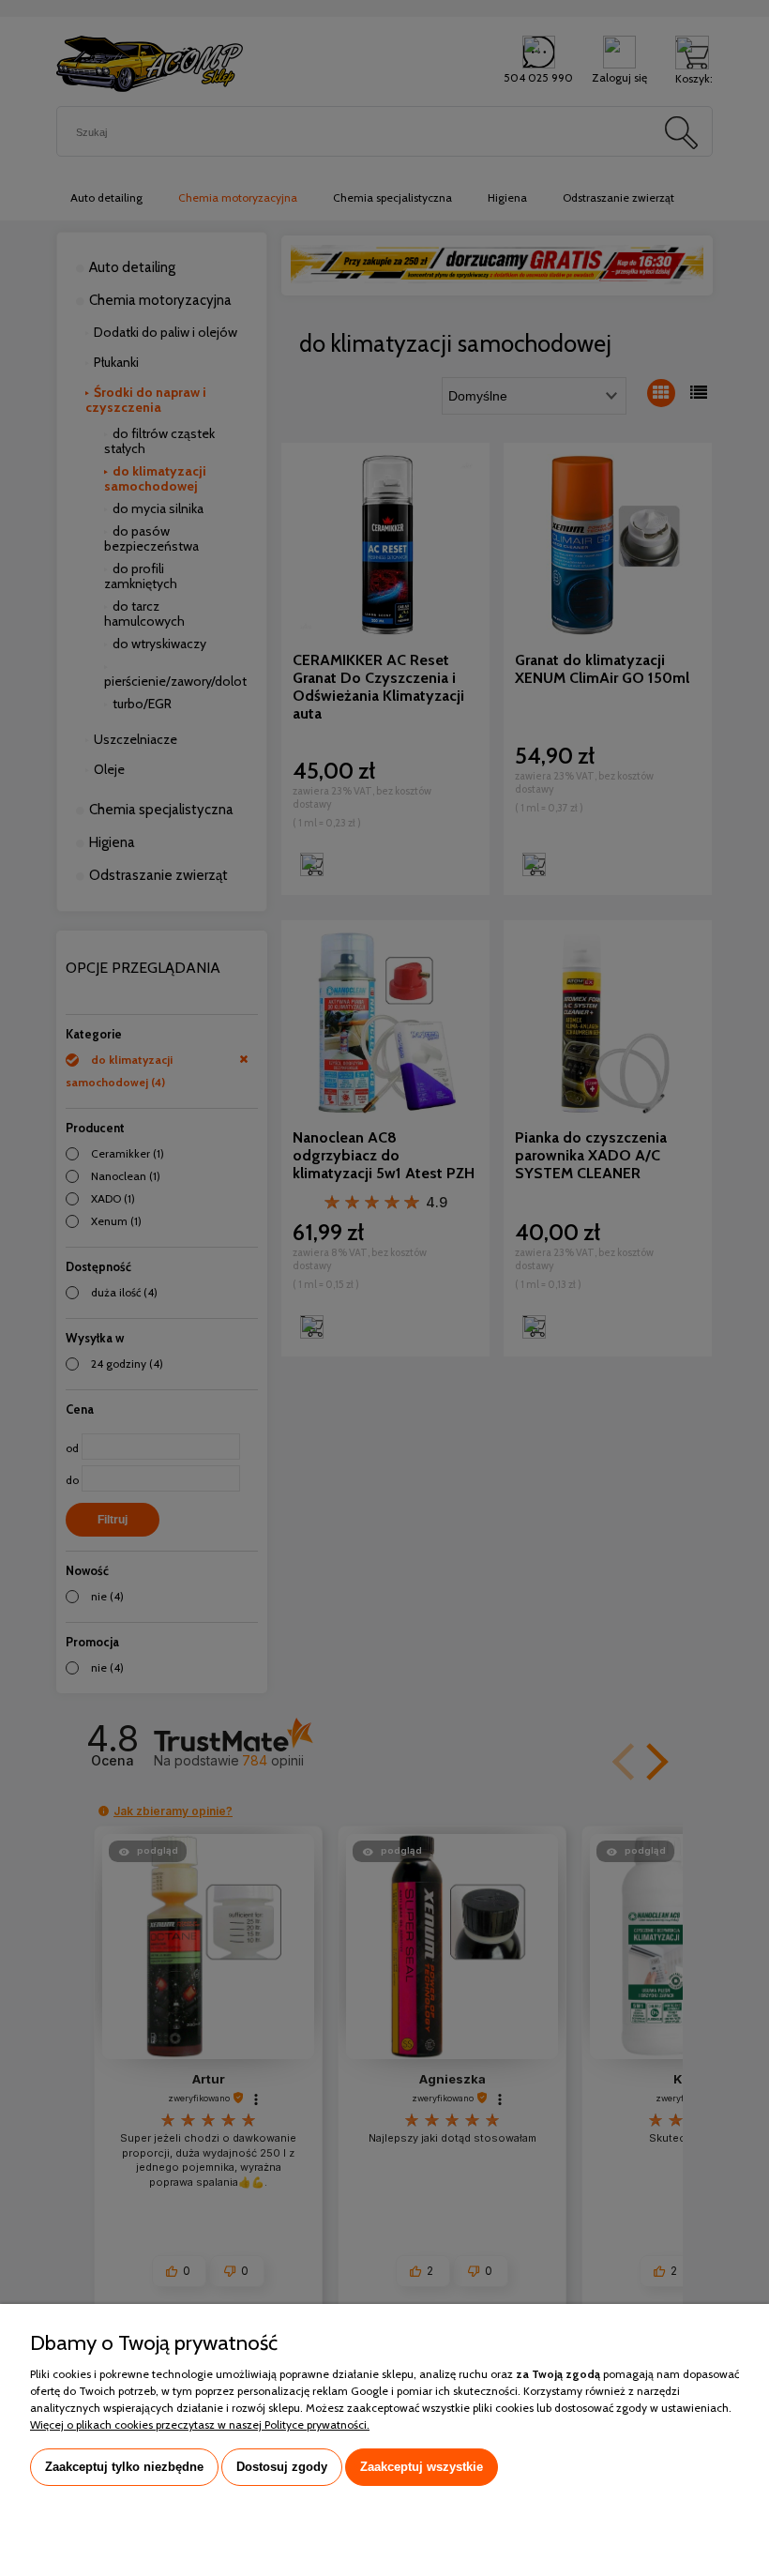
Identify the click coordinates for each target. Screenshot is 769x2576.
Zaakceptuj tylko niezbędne (124, 2467)
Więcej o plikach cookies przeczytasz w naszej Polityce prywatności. (200, 2424)
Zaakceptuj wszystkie (422, 2467)
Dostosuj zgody (282, 2467)
